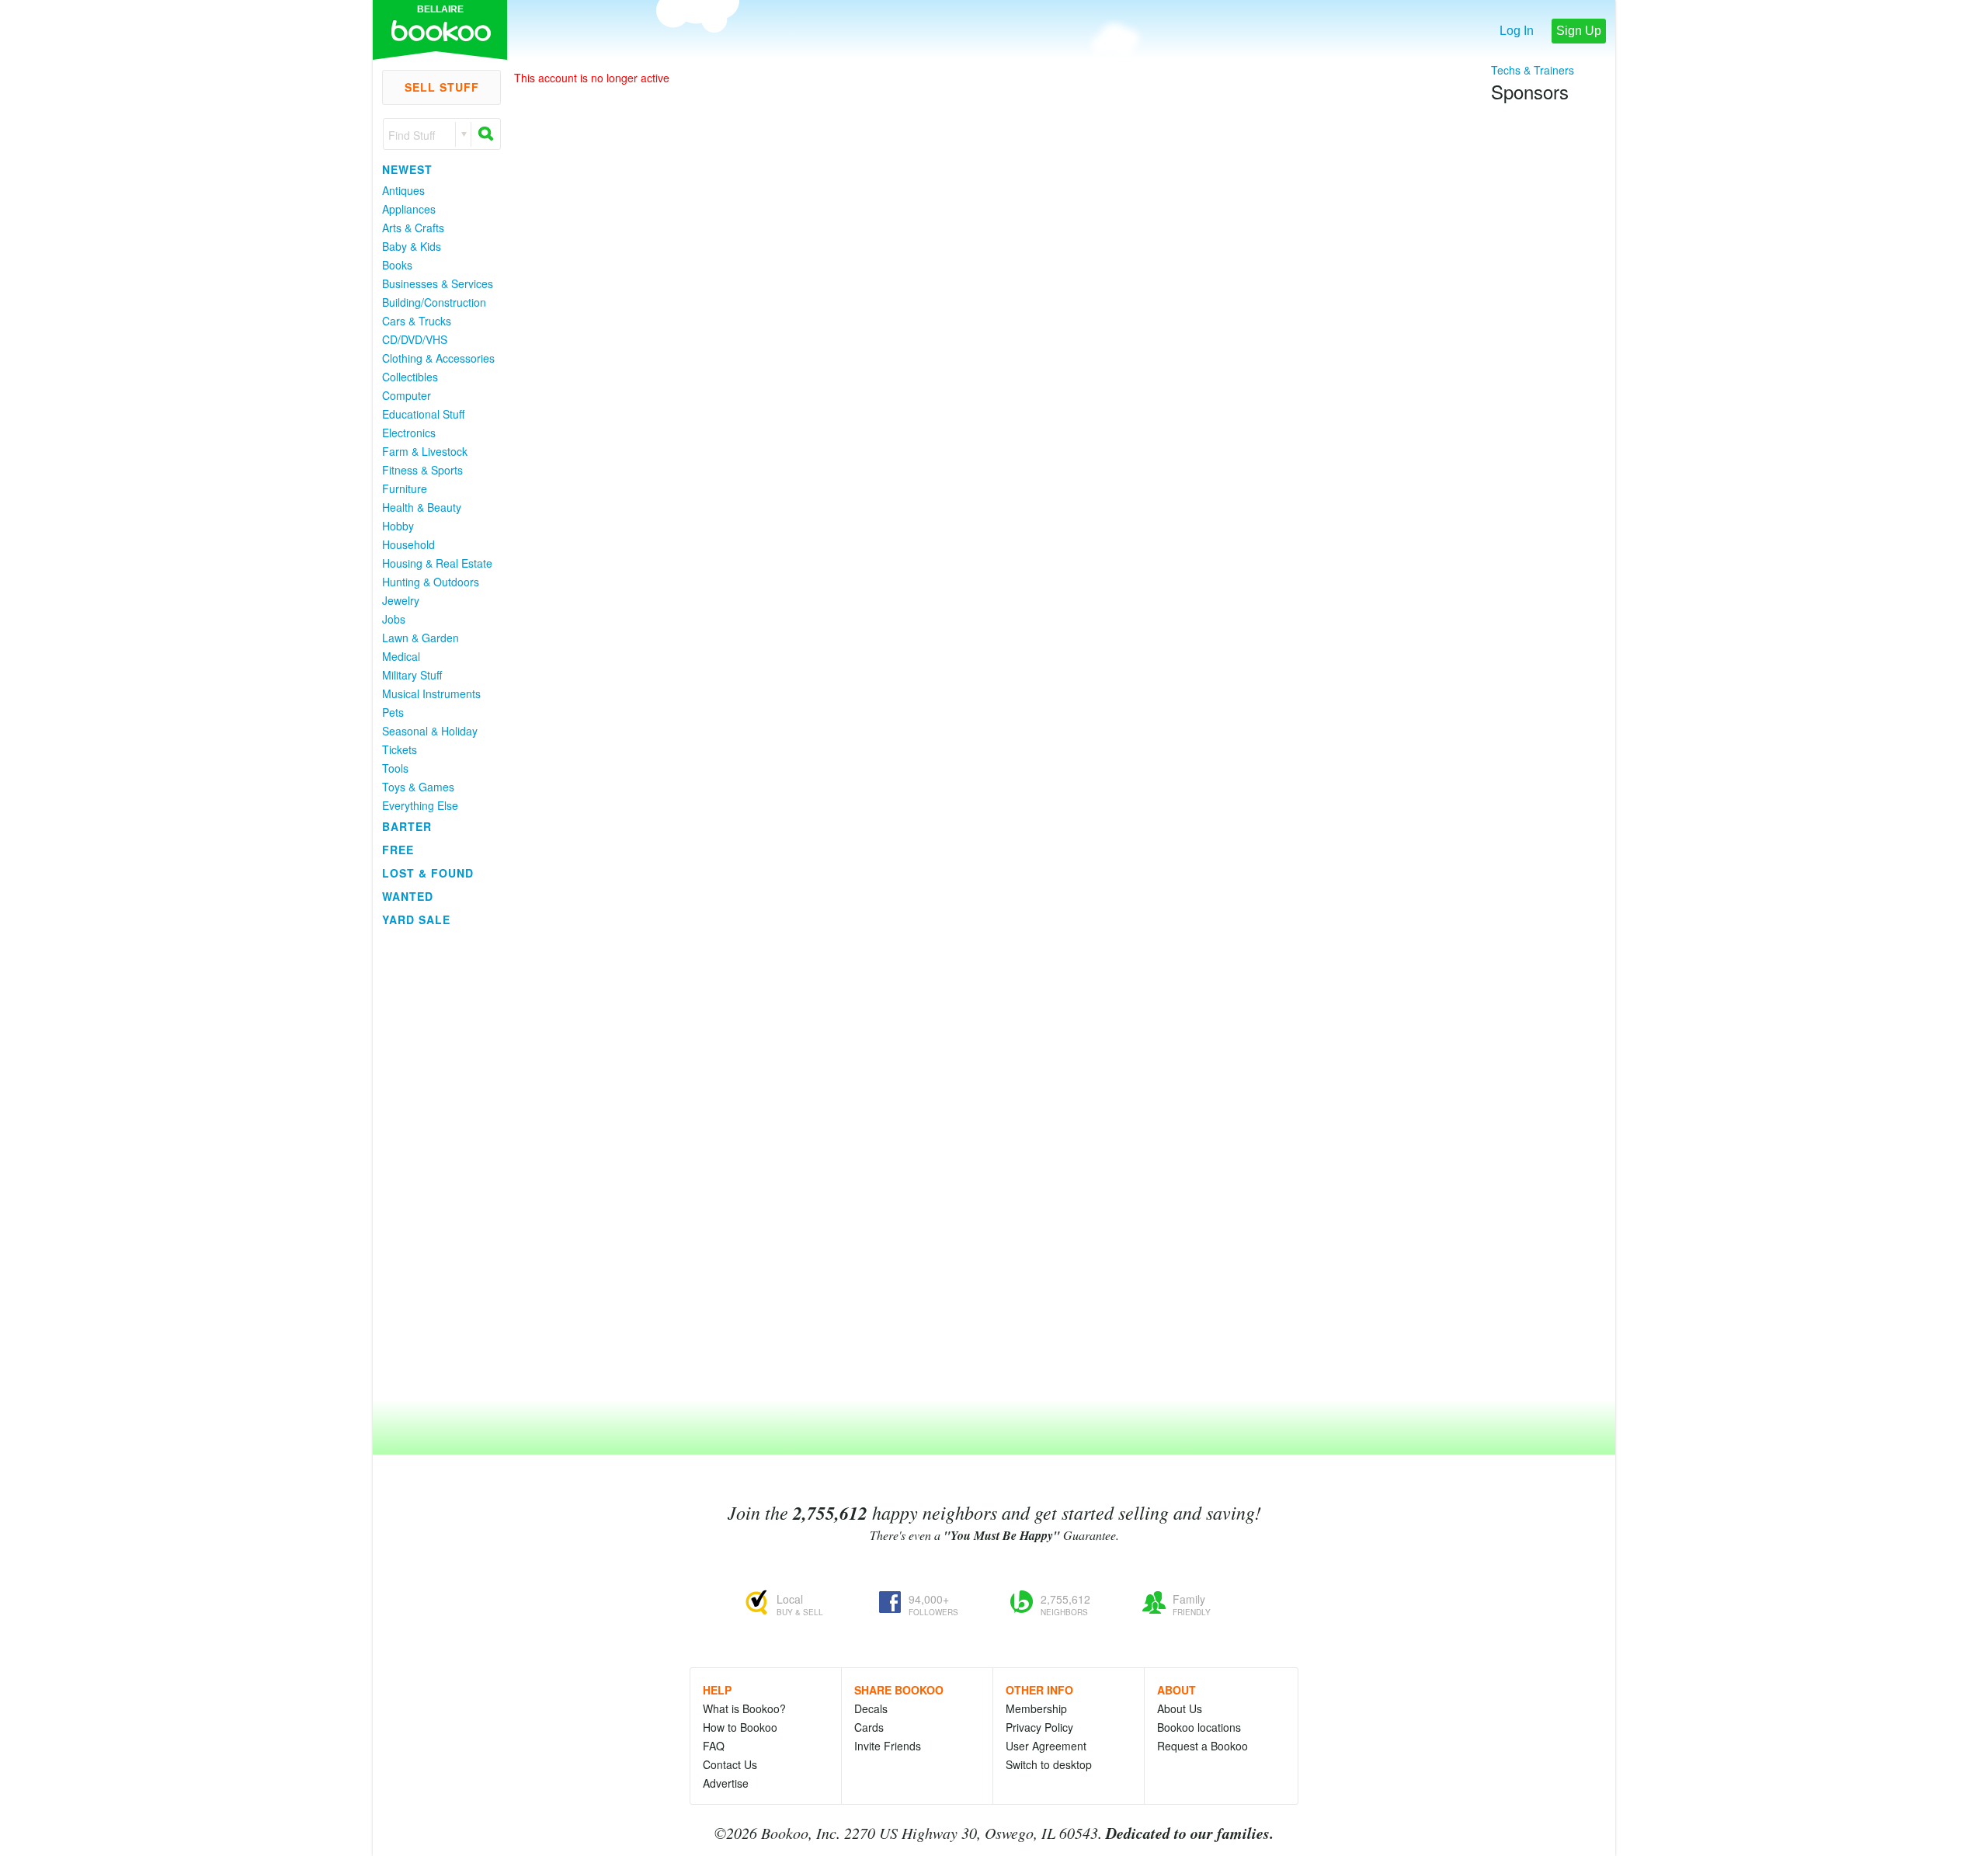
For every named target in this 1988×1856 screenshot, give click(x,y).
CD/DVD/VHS (415, 339)
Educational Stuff (423, 414)
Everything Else (420, 805)
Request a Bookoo (1203, 1746)
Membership (1036, 1708)
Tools (395, 768)
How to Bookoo (740, 1727)
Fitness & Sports (422, 470)
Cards (869, 1727)
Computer (407, 395)
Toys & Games (418, 787)
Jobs (394, 619)
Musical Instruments (431, 693)
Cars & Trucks (417, 321)
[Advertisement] (435, 1164)
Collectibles (410, 377)
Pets (393, 712)
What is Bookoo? (744, 1708)
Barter (407, 826)
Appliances (409, 209)
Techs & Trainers (1533, 70)
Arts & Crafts (413, 228)
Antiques (403, 190)
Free (398, 850)
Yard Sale (416, 919)
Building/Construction (434, 302)
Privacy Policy (1039, 1727)
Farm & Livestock (425, 451)
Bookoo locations (1199, 1727)
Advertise (726, 1783)
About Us (1180, 1708)
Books (397, 265)
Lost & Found (428, 873)
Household (408, 544)
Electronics (409, 433)
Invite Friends (888, 1746)
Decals (871, 1708)
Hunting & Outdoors (431, 582)
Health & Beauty (422, 507)
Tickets (400, 749)
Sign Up (1579, 31)
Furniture (405, 488)
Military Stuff (412, 675)
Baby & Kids (412, 246)
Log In (1517, 31)
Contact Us (730, 1764)
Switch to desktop (1049, 1764)
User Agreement (1046, 1746)
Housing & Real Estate (437, 563)
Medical (401, 656)
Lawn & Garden (421, 638)
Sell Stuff (442, 87)
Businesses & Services (438, 283)
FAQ (714, 1746)
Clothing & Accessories (438, 358)
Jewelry (401, 600)
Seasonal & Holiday (430, 731)
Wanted (408, 896)
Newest (407, 169)
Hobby (398, 526)
